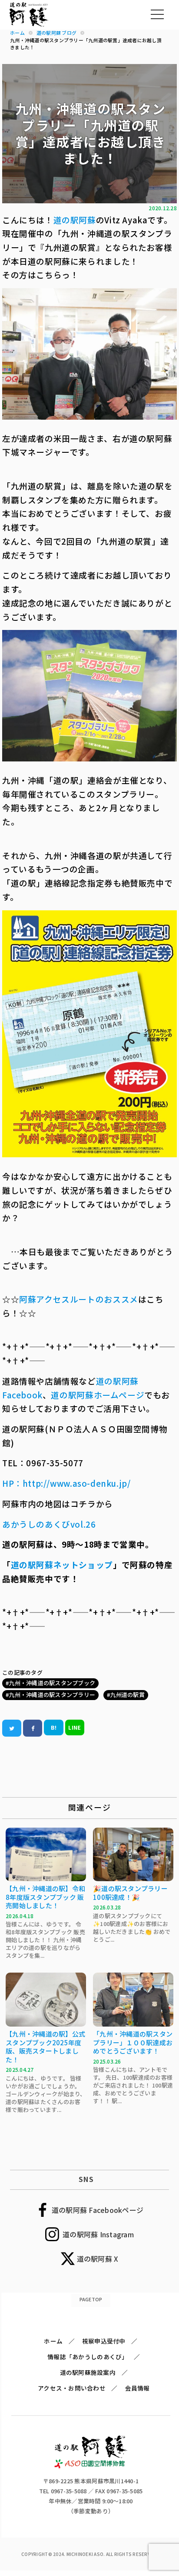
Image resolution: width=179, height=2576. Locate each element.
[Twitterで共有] (12, 1728)
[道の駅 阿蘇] (91, 2466)
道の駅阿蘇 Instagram (98, 2234)
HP (8, 1483)
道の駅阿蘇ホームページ (98, 1395)
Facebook (22, 1395)
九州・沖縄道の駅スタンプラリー (52, 1695)
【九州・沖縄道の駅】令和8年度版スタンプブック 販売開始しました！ (45, 1897)
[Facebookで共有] (33, 1728)
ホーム (53, 2341)
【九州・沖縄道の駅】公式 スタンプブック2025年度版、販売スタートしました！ (45, 2047)
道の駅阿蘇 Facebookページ (98, 2210)
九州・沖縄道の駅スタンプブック (52, 1683)
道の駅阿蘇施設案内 (88, 2372)
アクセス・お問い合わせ (72, 2388)
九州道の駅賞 (127, 1695)
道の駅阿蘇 (75, 220)
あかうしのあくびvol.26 (49, 1524)
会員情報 (138, 2388)
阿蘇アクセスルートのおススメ (79, 1299)
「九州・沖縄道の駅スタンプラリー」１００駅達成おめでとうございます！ (133, 2042)
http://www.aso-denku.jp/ (77, 1483)
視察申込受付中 (104, 2341)
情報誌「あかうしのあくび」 (88, 2357)
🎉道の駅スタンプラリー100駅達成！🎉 (130, 1893)
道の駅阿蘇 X (98, 2259)
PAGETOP (91, 2299)
